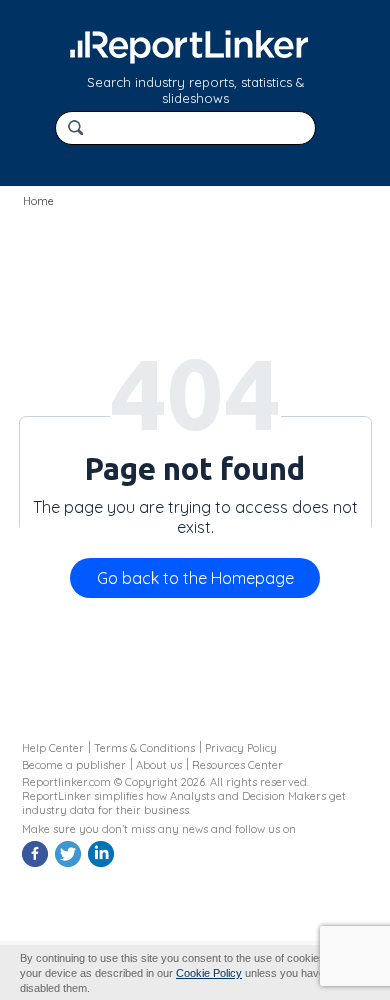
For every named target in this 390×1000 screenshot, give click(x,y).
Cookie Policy (209, 973)
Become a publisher (74, 765)
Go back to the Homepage (195, 578)
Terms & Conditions (144, 748)
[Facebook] (37, 864)
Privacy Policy (241, 748)
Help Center (53, 748)
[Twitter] (70, 864)
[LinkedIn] (103, 864)
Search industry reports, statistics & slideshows (195, 90)
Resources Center (237, 765)
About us (159, 765)
